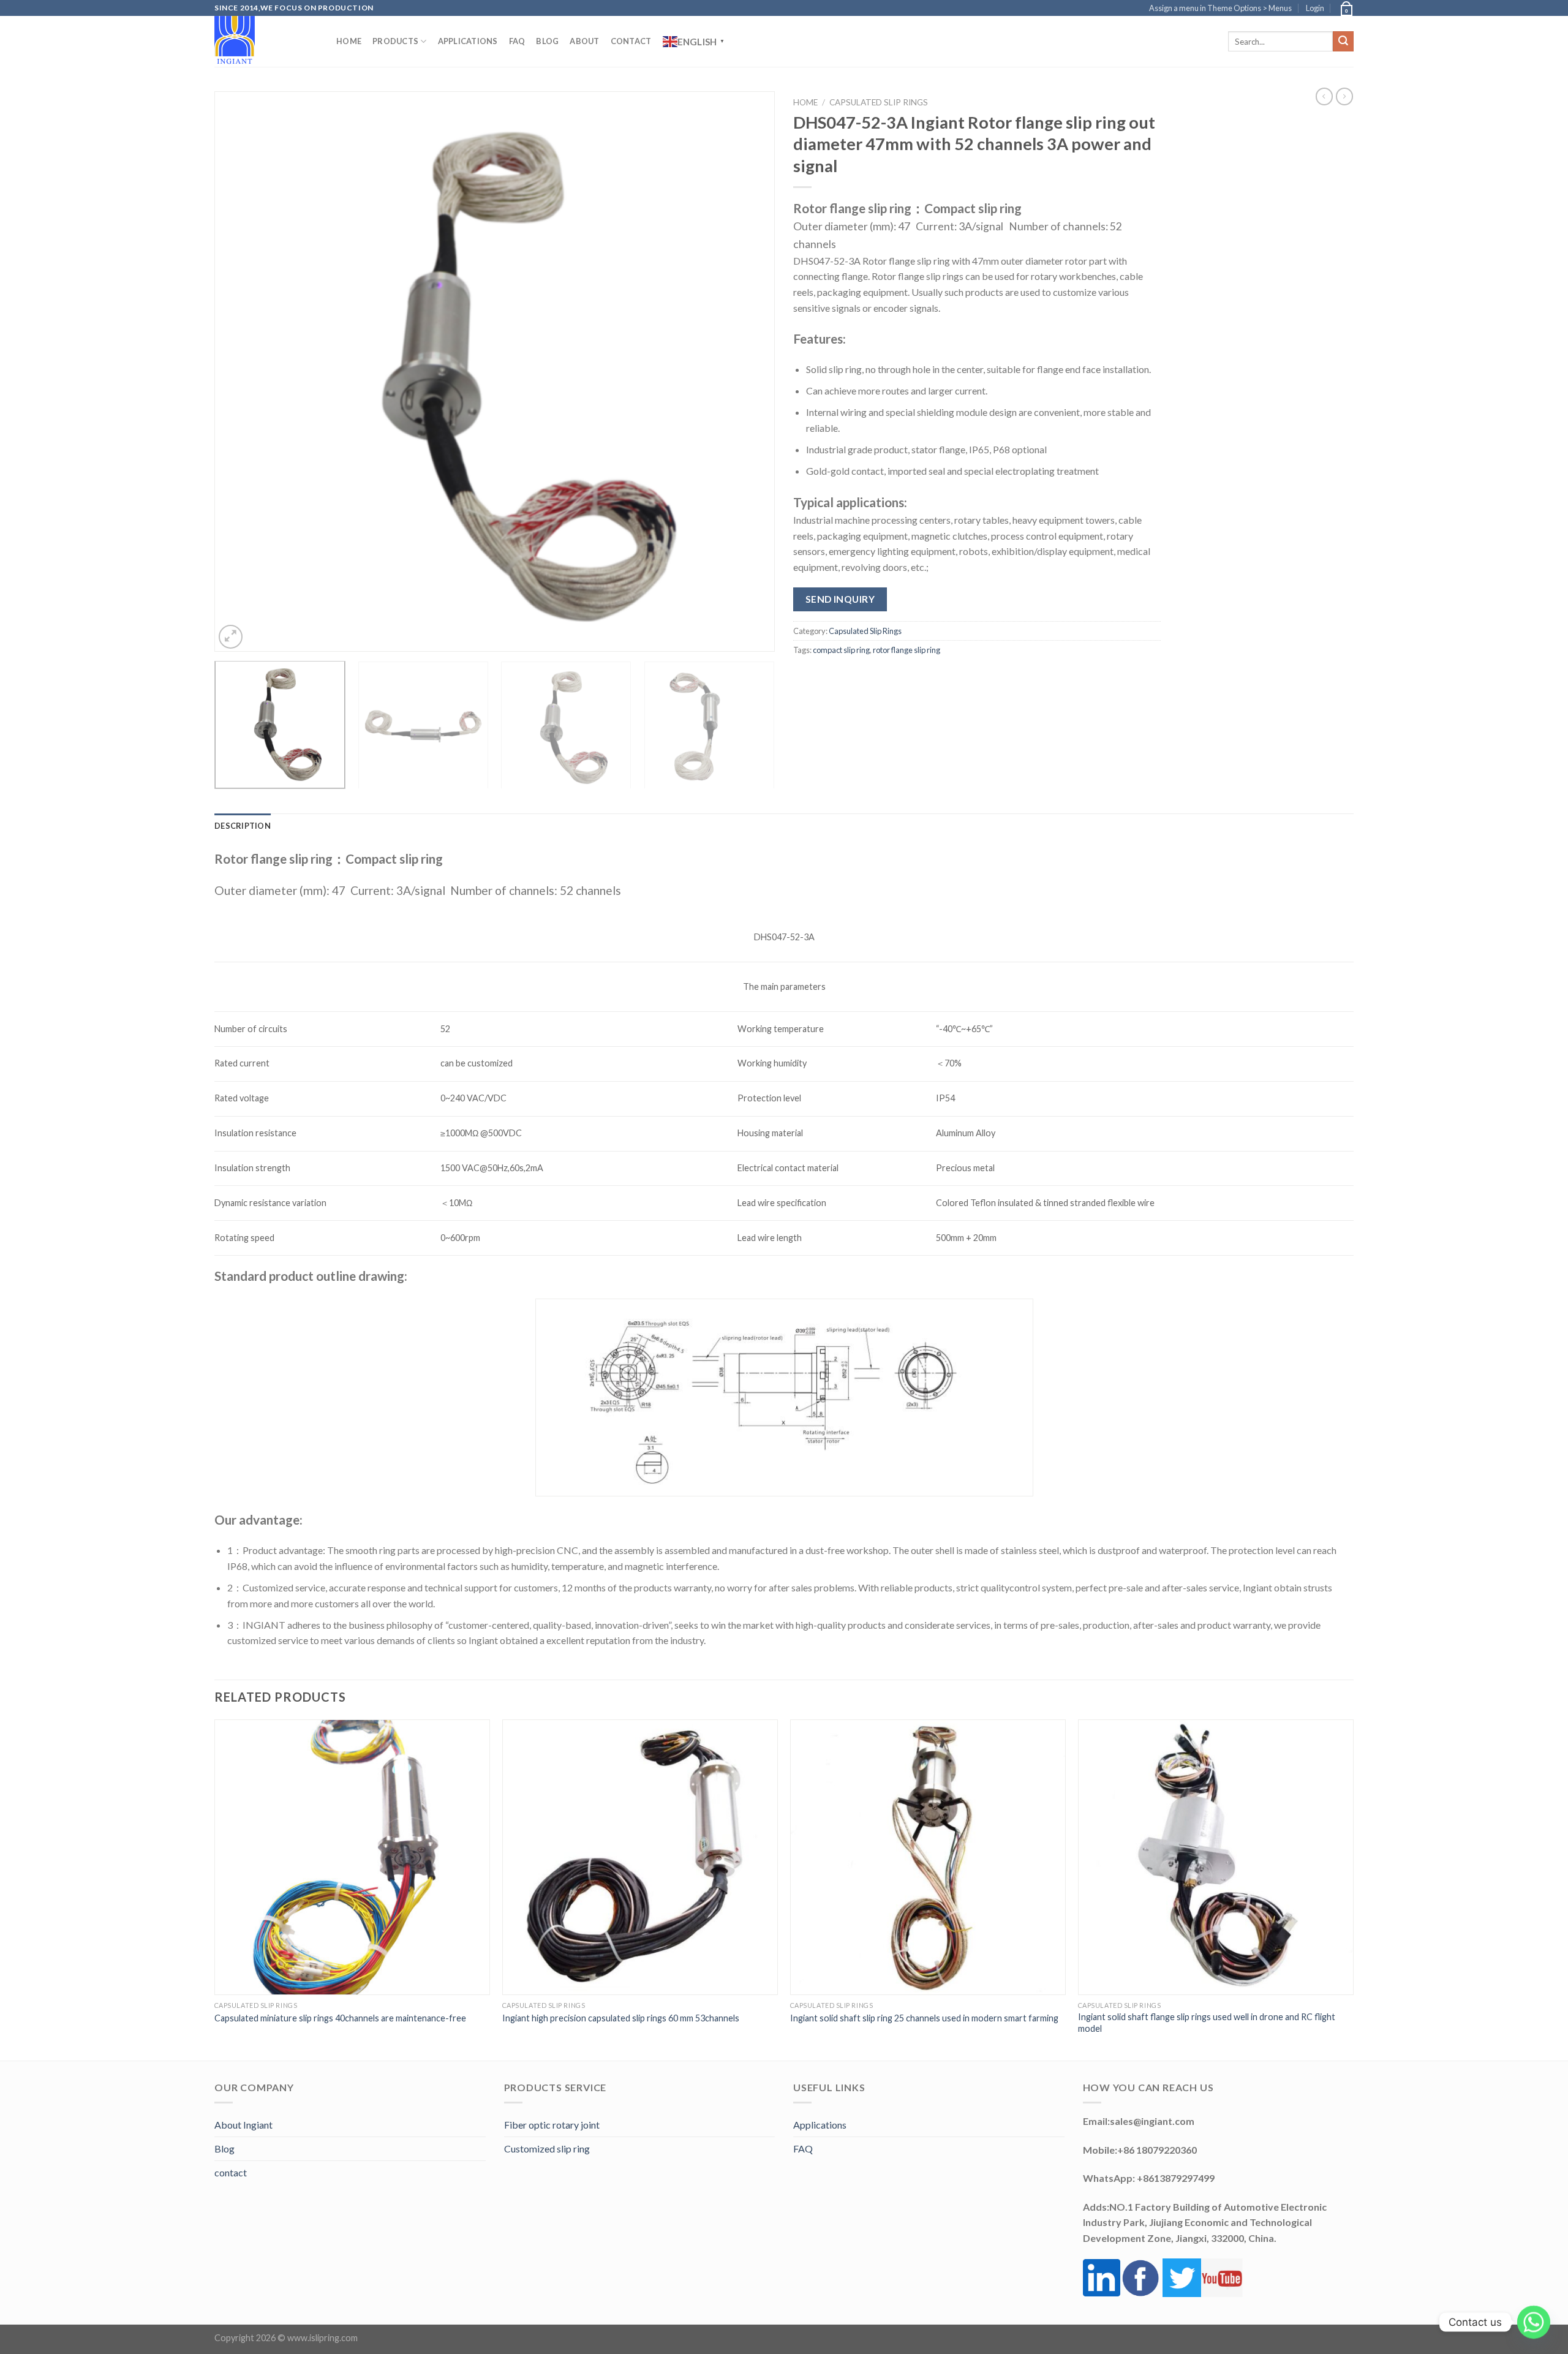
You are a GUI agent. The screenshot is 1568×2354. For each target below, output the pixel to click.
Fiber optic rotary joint (552, 2125)
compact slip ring (841, 650)
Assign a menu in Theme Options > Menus (1220, 8)
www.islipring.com (322, 2338)
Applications (468, 41)
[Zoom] (231, 637)
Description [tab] (243, 826)
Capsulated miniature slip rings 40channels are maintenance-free (340, 2018)
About (584, 41)
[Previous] (241, 372)
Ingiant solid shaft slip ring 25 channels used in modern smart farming (924, 2018)
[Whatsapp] (1534, 2322)
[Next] (748, 372)
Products (395, 41)
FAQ (517, 41)
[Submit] (1343, 42)
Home (349, 41)
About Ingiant (243, 2125)
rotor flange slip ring (907, 650)
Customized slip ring (547, 2148)
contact (231, 2172)
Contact (631, 41)
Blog (547, 41)
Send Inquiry (840, 599)
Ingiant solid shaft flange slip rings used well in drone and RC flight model (1207, 2023)
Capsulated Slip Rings (879, 102)
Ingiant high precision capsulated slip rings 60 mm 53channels (621, 2018)
